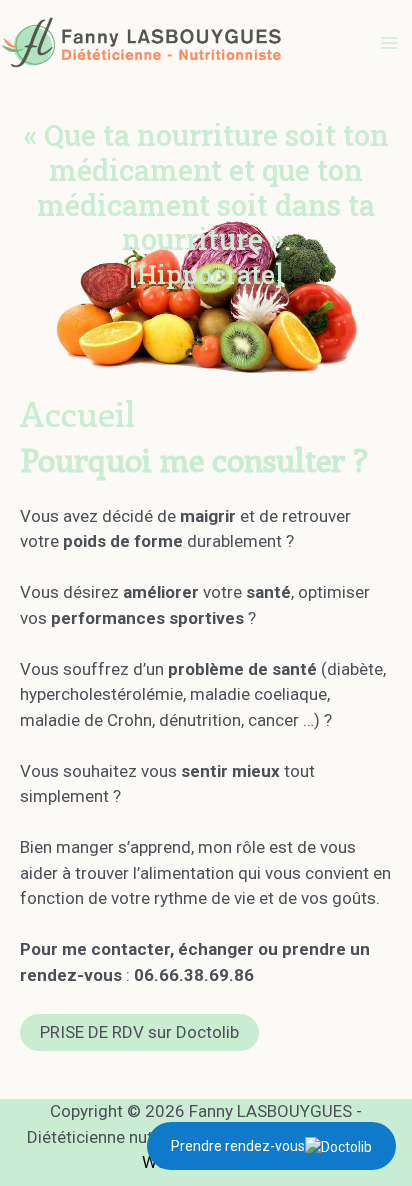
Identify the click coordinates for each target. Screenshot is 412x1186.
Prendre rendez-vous (238, 1146)
